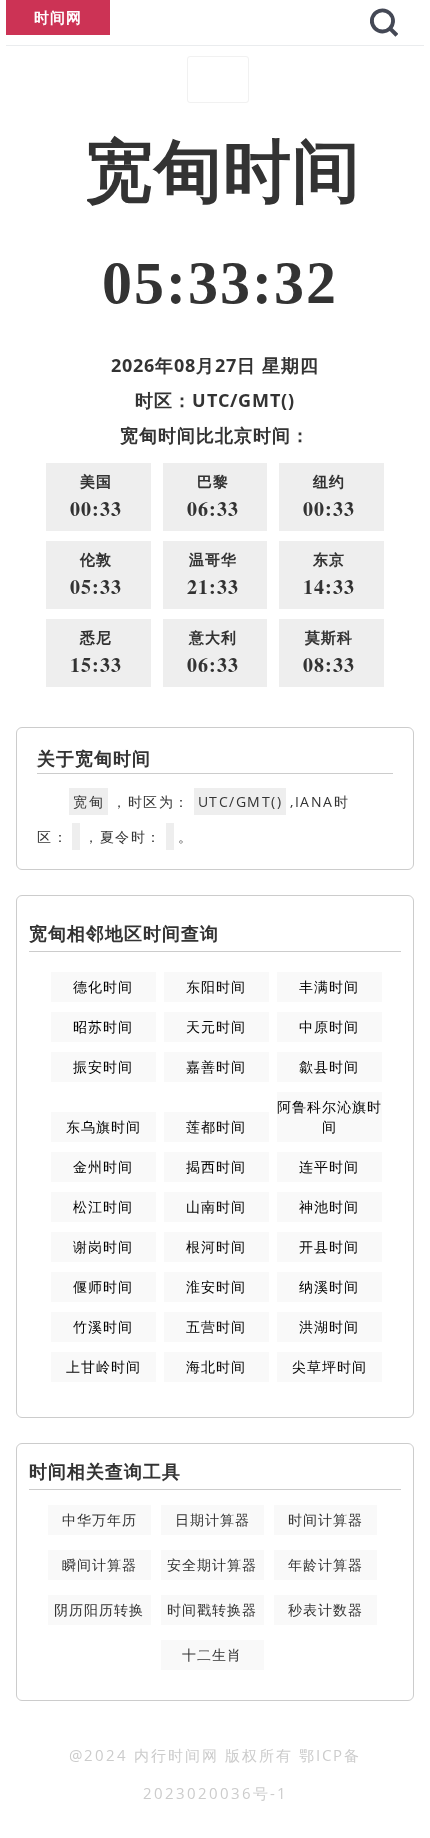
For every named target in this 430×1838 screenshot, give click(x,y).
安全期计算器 (212, 1564)
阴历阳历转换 (99, 1609)
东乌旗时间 (103, 1126)
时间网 (58, 17)
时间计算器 (325, 1519)
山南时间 (216, 1206)
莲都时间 (216, 1126)
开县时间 (329, 1246)
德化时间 (103, 986)
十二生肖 (212, 1654)
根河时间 (216, 1246)
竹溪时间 (103, 1326)
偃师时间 (103, 1286)
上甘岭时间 (103, 1366)
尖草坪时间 (329, 1366)
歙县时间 (329, 1066)
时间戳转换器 (212, 1609)
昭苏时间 (103, 1026)
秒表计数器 (325, 1609)
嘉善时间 (216, 1066)
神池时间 (329, 1206)
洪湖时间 (329, 1326)
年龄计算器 (325, 1564)
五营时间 (216, 1326)
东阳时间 (216, 986)
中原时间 (329, 1026)
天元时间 (216, 1026)
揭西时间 (216, 1166)
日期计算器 (212, 1519)
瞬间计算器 (99, 1564)
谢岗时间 (103, 1246)
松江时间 (103, 1206)
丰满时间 (329, 986)
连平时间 (329, 1166)
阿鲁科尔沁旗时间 (329, 1116)
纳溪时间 (329, 1286)
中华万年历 (99, 1519)
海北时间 (216, 1366)
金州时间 (103, 1166)
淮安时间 (216, 1286)
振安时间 (103, 1066)
